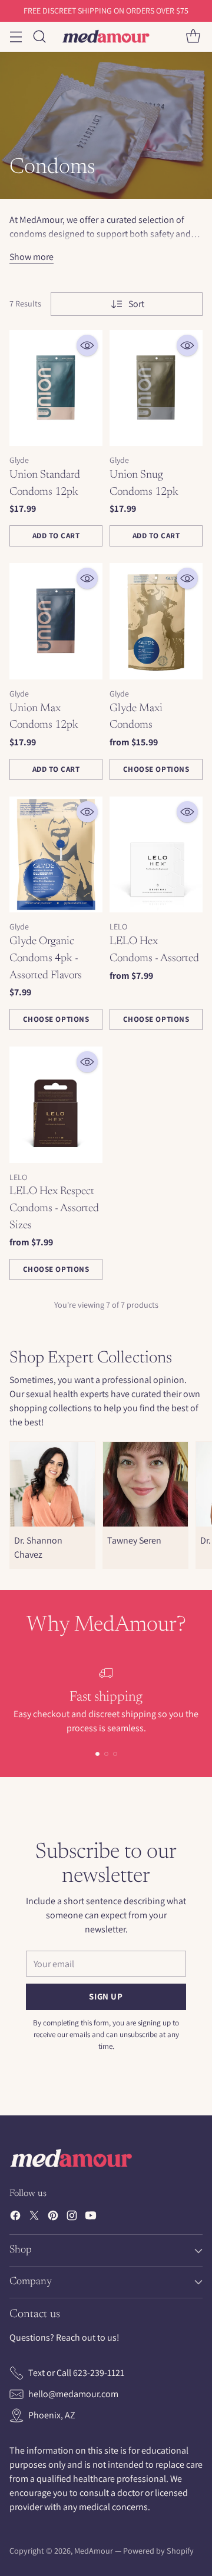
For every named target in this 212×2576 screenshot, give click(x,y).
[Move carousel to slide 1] (97, 1754)
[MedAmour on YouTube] (91, 2217)
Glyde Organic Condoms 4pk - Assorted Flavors (46, 958)
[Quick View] (87, 345)
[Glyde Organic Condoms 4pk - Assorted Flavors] (56, 855)
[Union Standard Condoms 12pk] (56, 388)
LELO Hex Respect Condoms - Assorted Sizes (54, 1208)
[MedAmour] (106, 36)
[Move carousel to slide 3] (115, 1754)
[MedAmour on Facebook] (15, 2217)
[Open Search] (39, 37)
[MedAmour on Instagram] (72, 2217)
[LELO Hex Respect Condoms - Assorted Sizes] (56, 1105)
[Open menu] (16, 37)
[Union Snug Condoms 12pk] (156, 388)
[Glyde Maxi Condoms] (156, 621)
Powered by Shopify (158, 2551)
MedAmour (94, 2551)
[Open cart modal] (193, 37)
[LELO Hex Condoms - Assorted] (156, 855)
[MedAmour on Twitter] (34, 2217)
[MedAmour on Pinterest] (53, 2217)
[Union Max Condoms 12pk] (56, 621)
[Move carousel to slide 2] (106, 1754)
